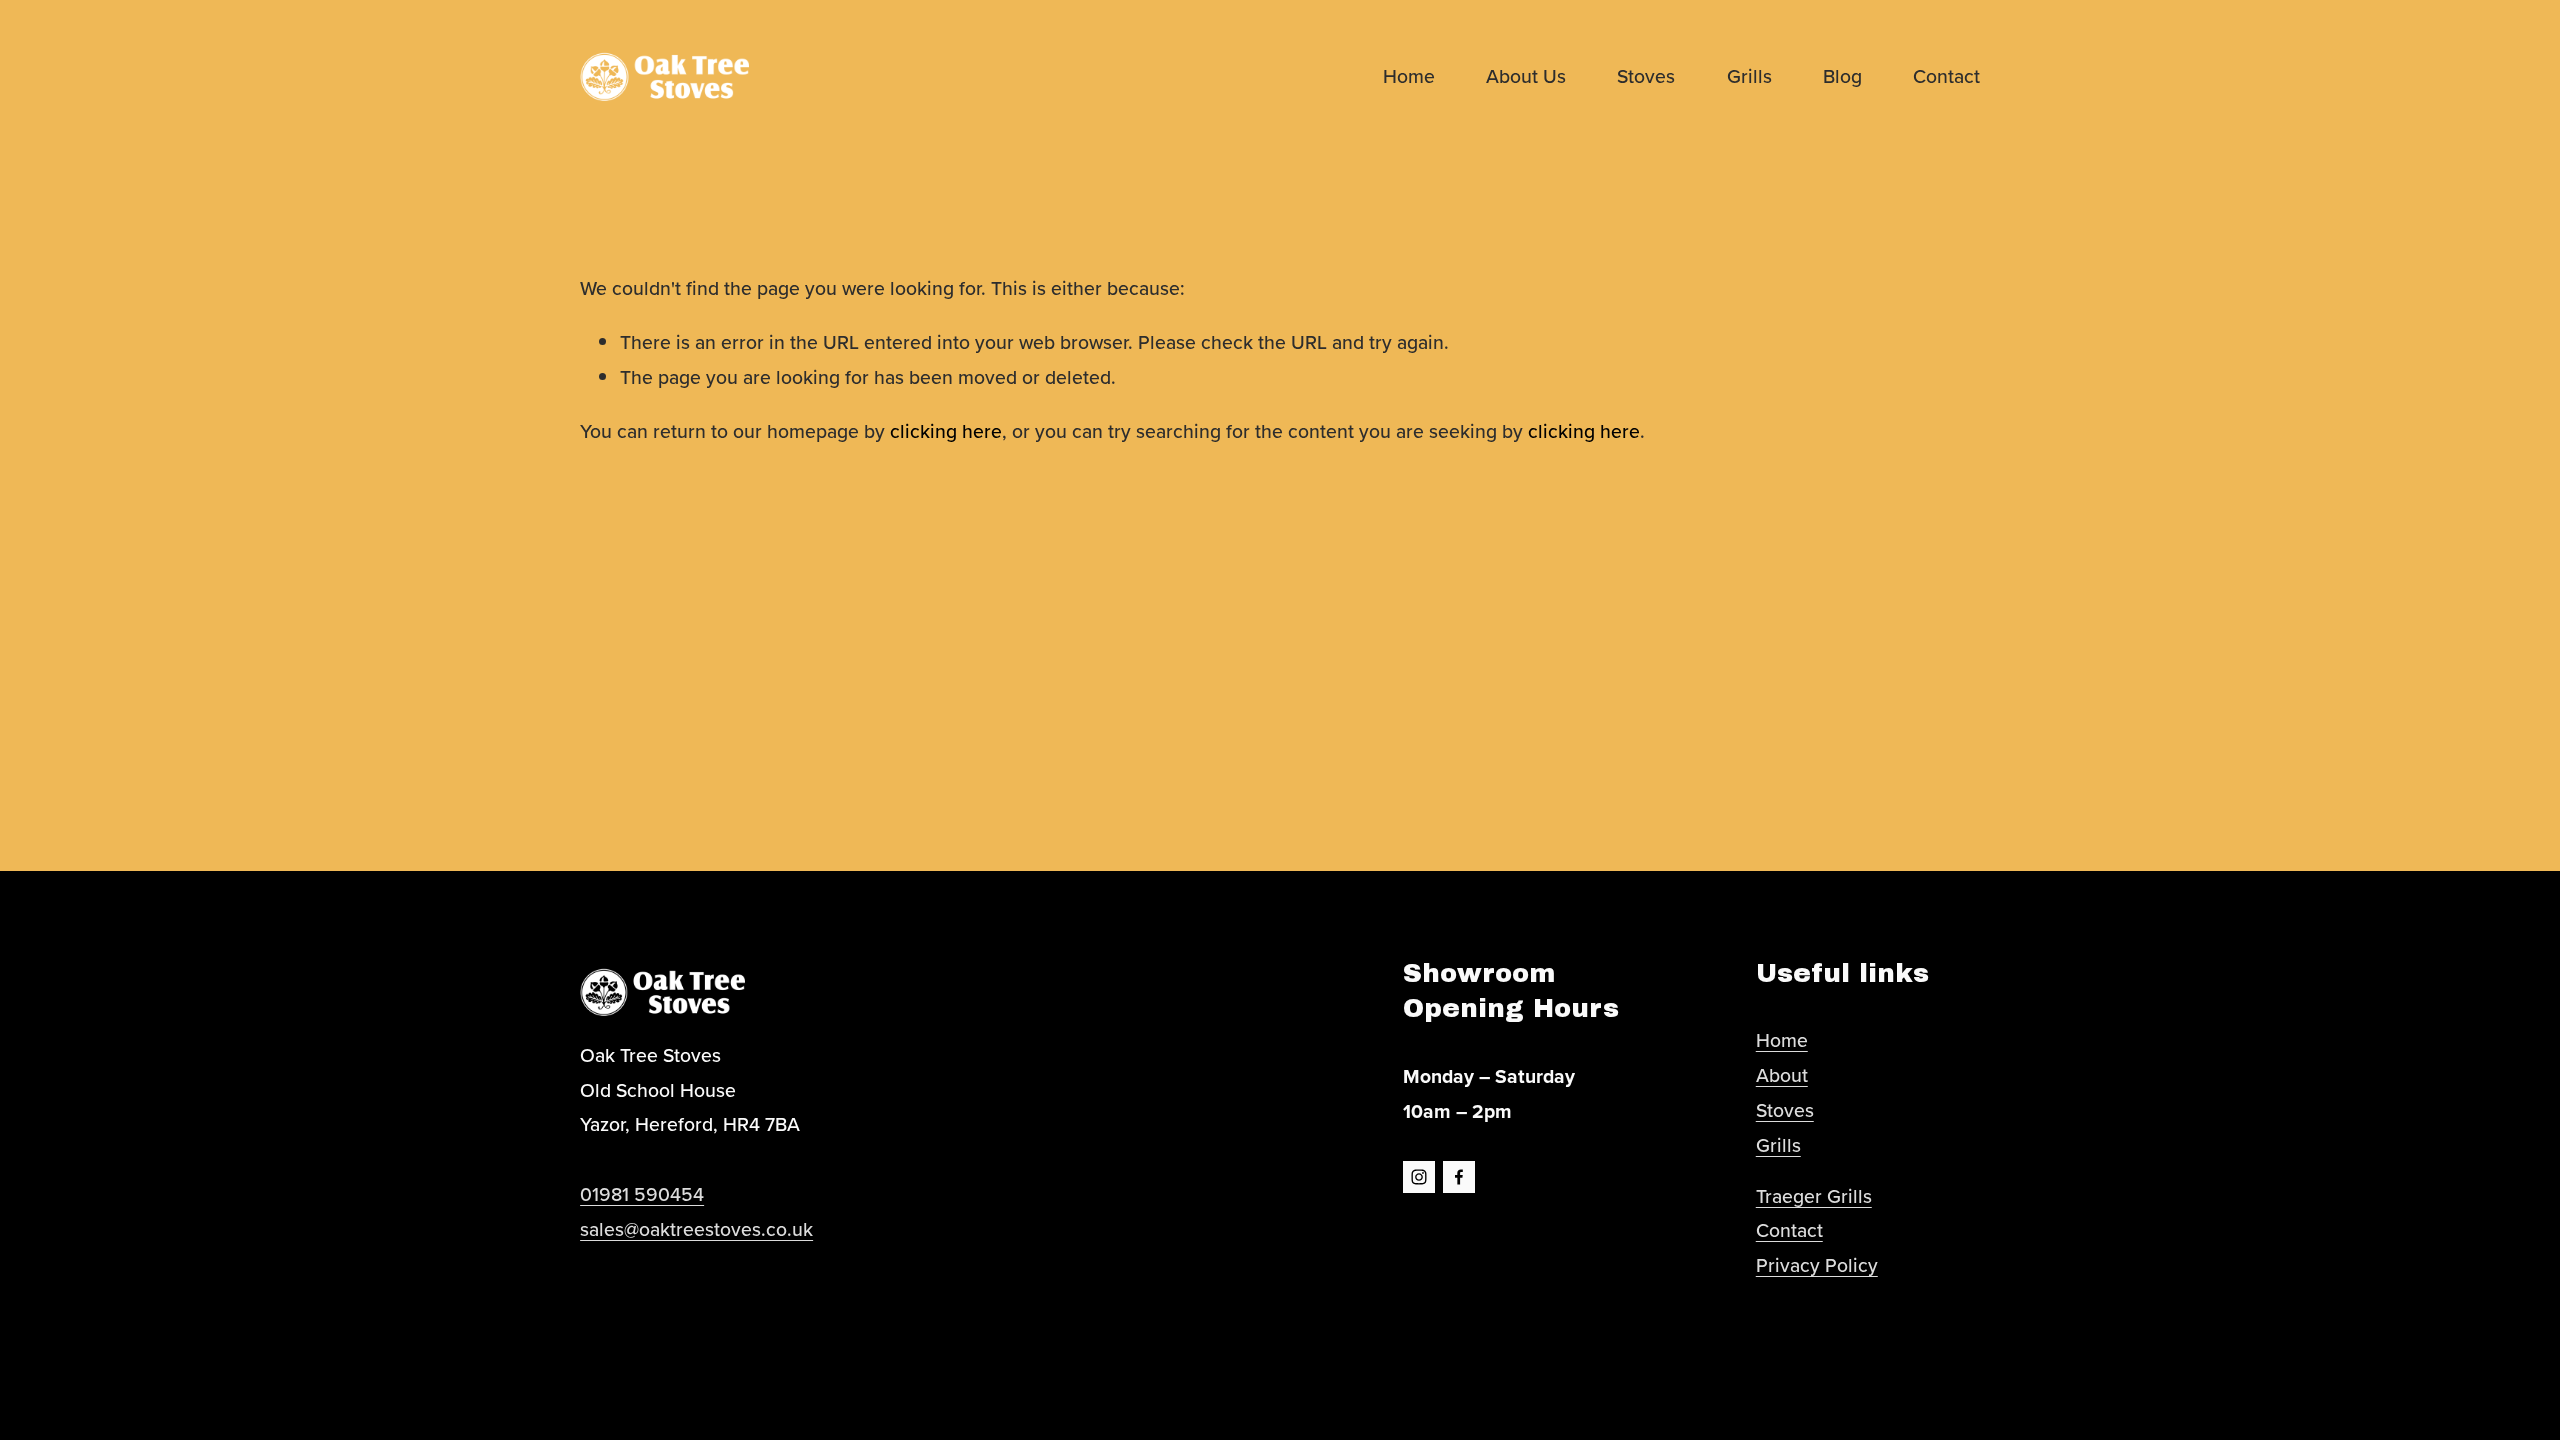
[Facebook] (1459, 1177)
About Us (1526, 76)
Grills (1749, 76)
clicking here (946, 431)
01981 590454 (642, 1194)
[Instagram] (1419, 1177)
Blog (1842, 76)
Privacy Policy (1817, 1265)
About (1782, 1075)
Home (1409, 76)
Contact (1946, 76)
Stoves (1646, 76)
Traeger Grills (1814, 1196)
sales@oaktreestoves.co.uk (696, 1229)
